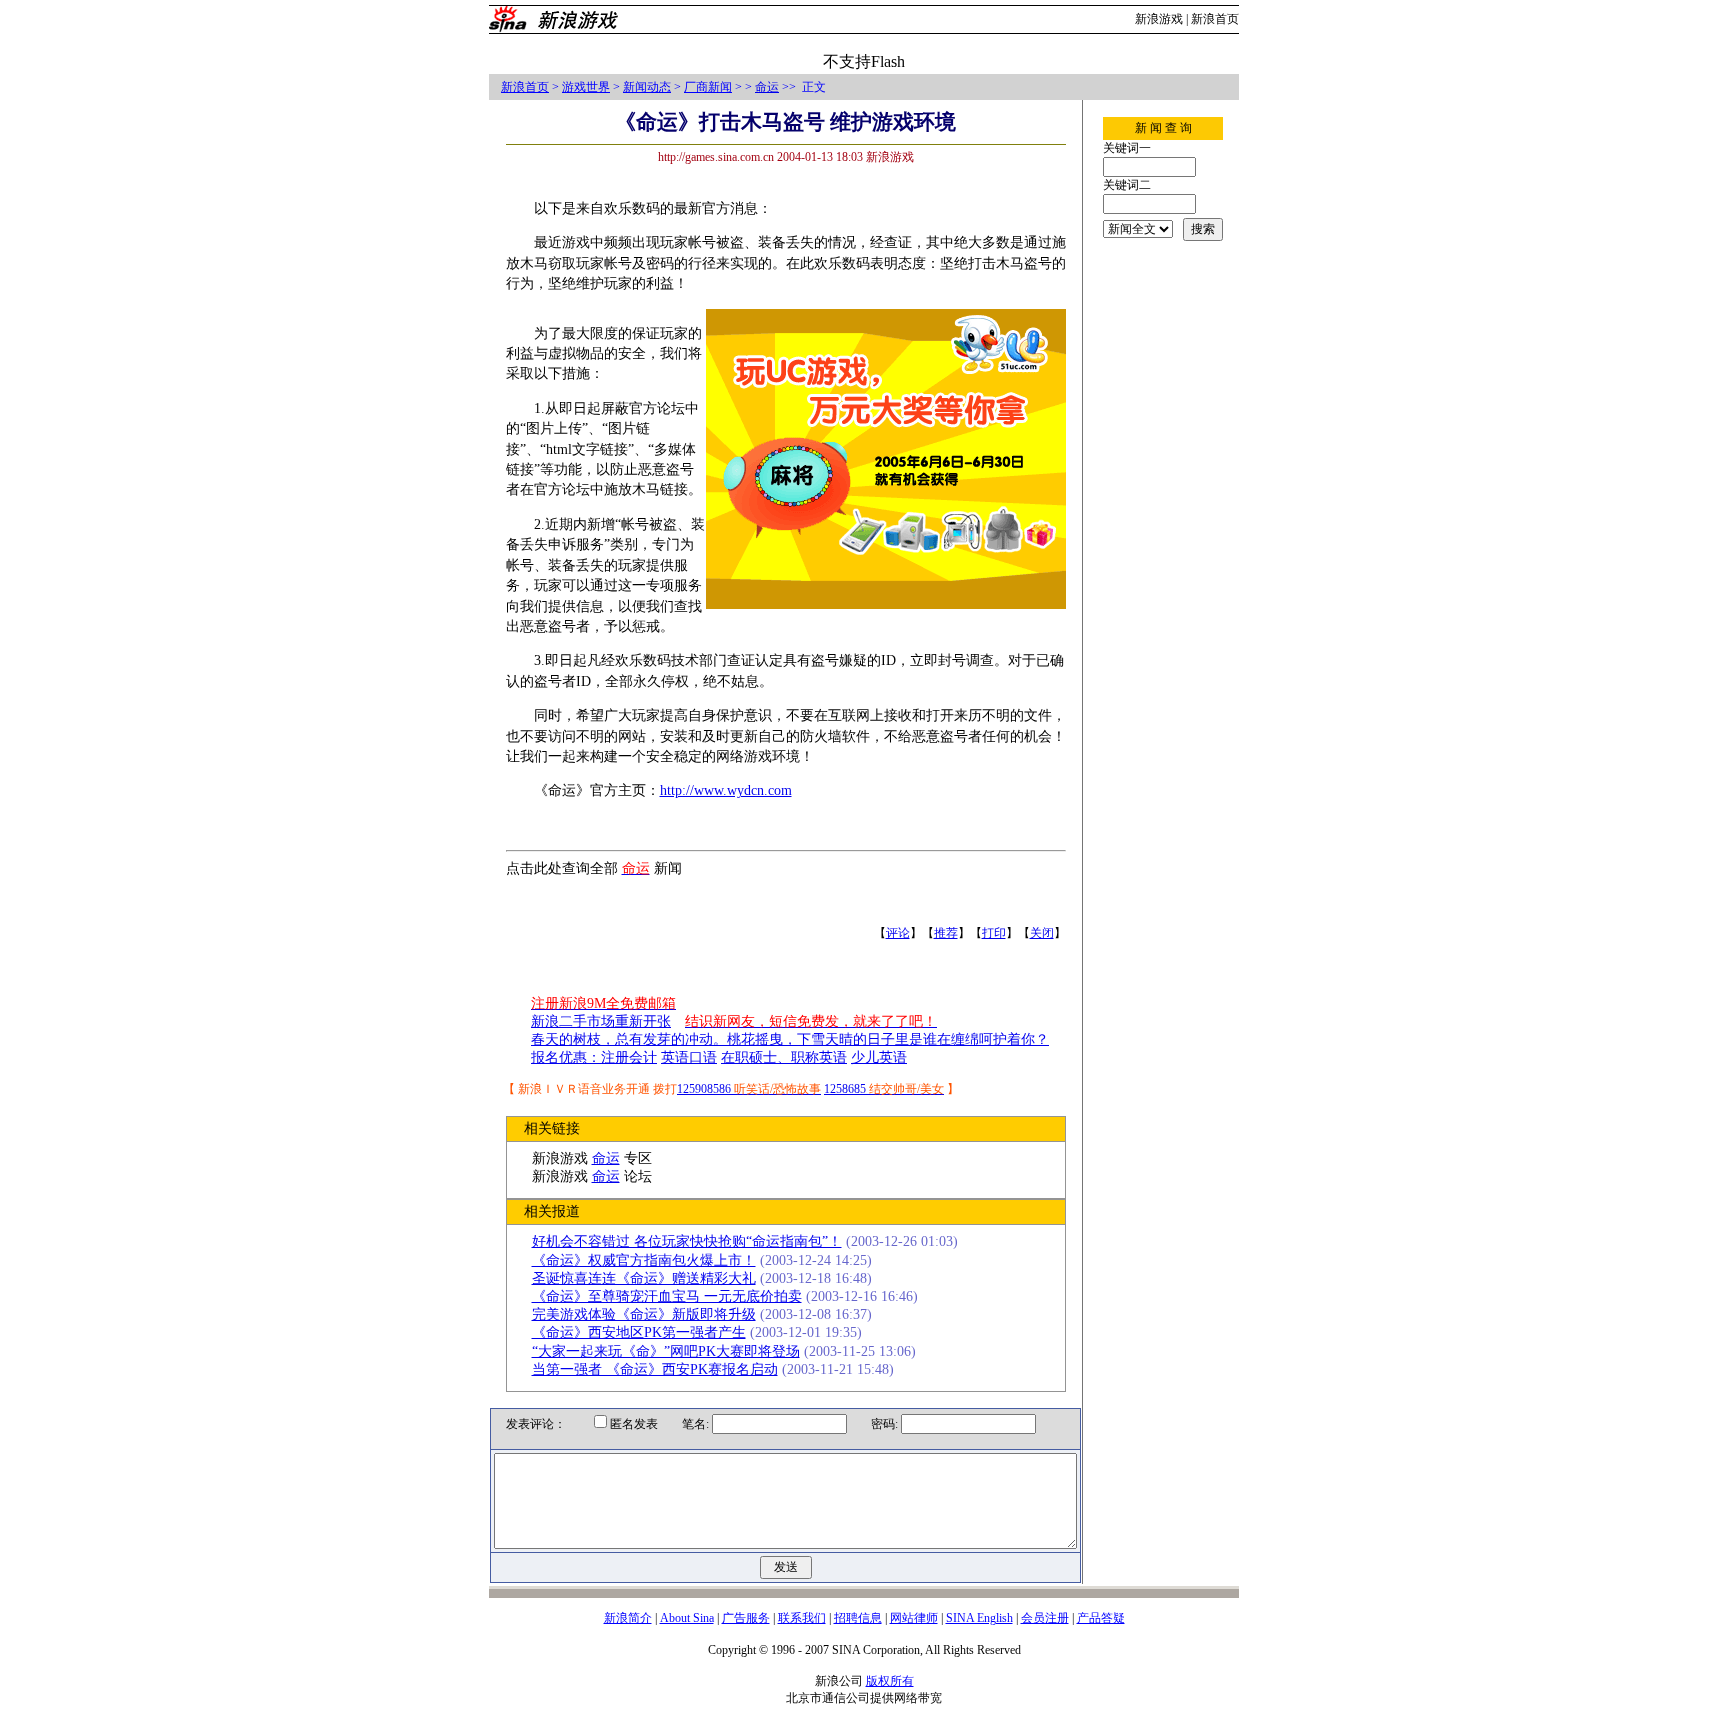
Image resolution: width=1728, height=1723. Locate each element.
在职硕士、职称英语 (784, 1057)
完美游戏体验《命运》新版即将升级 (644, 1314)
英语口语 (689, 1057)
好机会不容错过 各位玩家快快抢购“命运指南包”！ (687, 1241)
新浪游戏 (1159, 19)
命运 (767, 87)
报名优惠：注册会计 (594, 1057)
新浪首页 (1215, 19)
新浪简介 (628, 1618)
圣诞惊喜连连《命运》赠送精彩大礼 (644, 1278)
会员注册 (1045, 1618)
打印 (994, 933)
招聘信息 (858, 1618)
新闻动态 (647, 87)
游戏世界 (586, 87)
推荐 (946, 933)
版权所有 (890, 1681)
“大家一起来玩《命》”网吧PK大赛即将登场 (666, 1351)
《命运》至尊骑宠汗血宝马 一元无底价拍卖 (667, 1296)
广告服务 (746, 1618)
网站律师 (914, 1618)
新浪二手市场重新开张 (601, 1021)
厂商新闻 (708, 87)
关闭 (1042, 933)
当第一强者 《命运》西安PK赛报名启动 (655, 1369)
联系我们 (802, 1618)
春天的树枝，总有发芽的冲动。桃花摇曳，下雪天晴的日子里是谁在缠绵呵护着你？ (790, 1039)
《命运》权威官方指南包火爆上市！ (644, 1260)
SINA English (979, 1618)
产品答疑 (1101, 1618)
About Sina (687, 1618)
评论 (898, 933)
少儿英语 (879, 1057)
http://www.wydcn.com (726, 790)
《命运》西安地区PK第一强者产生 (639, 1332)
